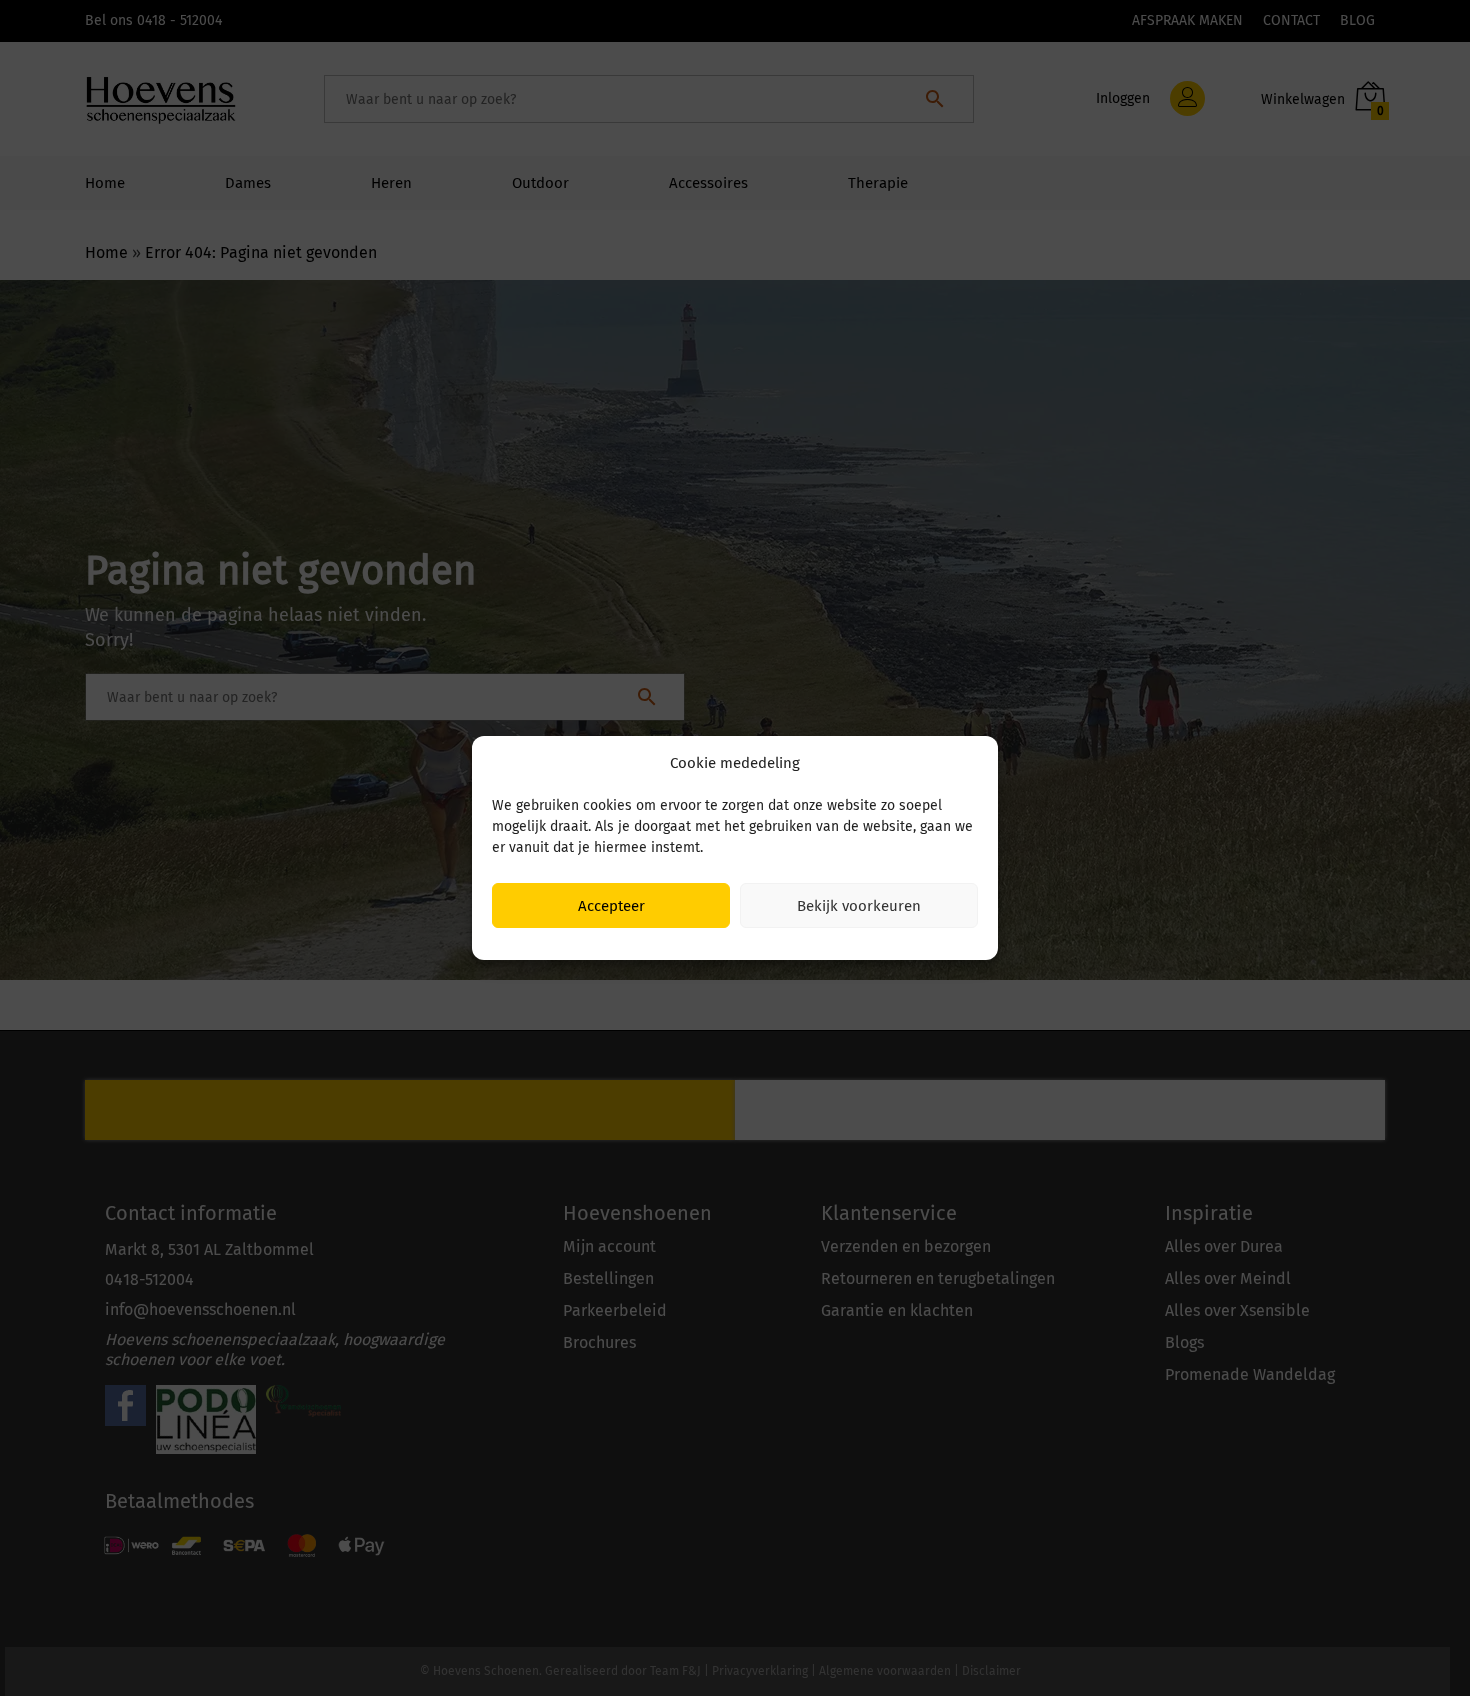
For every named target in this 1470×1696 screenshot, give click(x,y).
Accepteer (611, 906)
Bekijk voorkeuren (859, 906)
